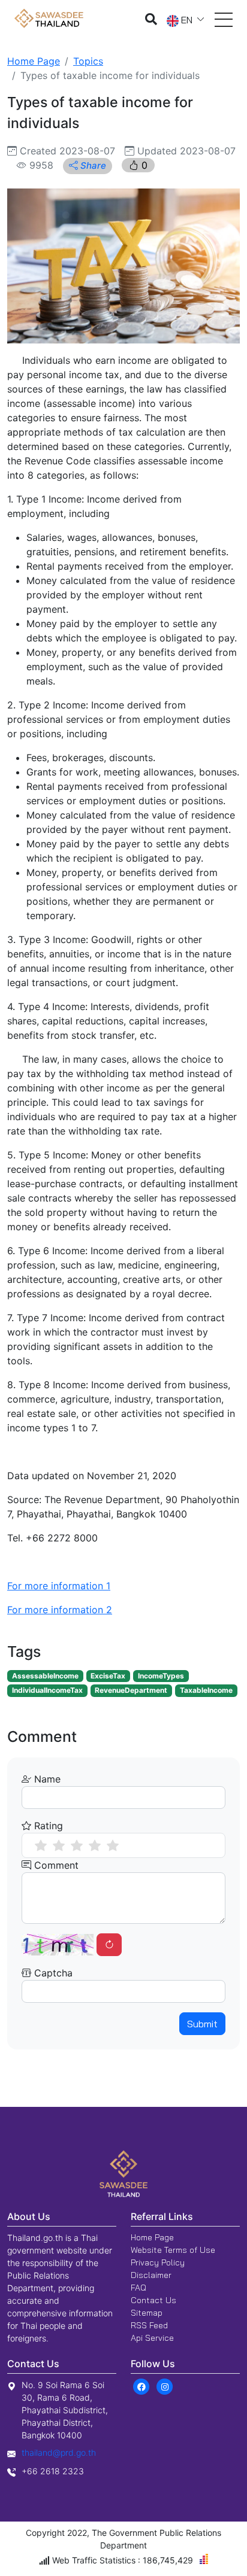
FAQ (138, 2288)
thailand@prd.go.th (59, 2452)
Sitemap (147, 2313)
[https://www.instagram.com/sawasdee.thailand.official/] (165, 2386)
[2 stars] (59, 1845)
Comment (55, 1865)
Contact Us (153, 2300)
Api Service (152, 2338)
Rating (47, 1826)
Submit (202, 2024)
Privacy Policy (158, 2262)
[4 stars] (95, 1845)
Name (46, 1779)
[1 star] (41, 1845)
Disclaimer (151, 2275)
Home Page (34, 61)
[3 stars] (77, 1845)
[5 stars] (113, 1845)
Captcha (52, 1973)
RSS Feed (149, 2325)
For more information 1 (59, 1586)
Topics (88, 61)
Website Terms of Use (173, 2250)
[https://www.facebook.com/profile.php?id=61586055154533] (141, 2386)
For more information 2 (60, 1610)
